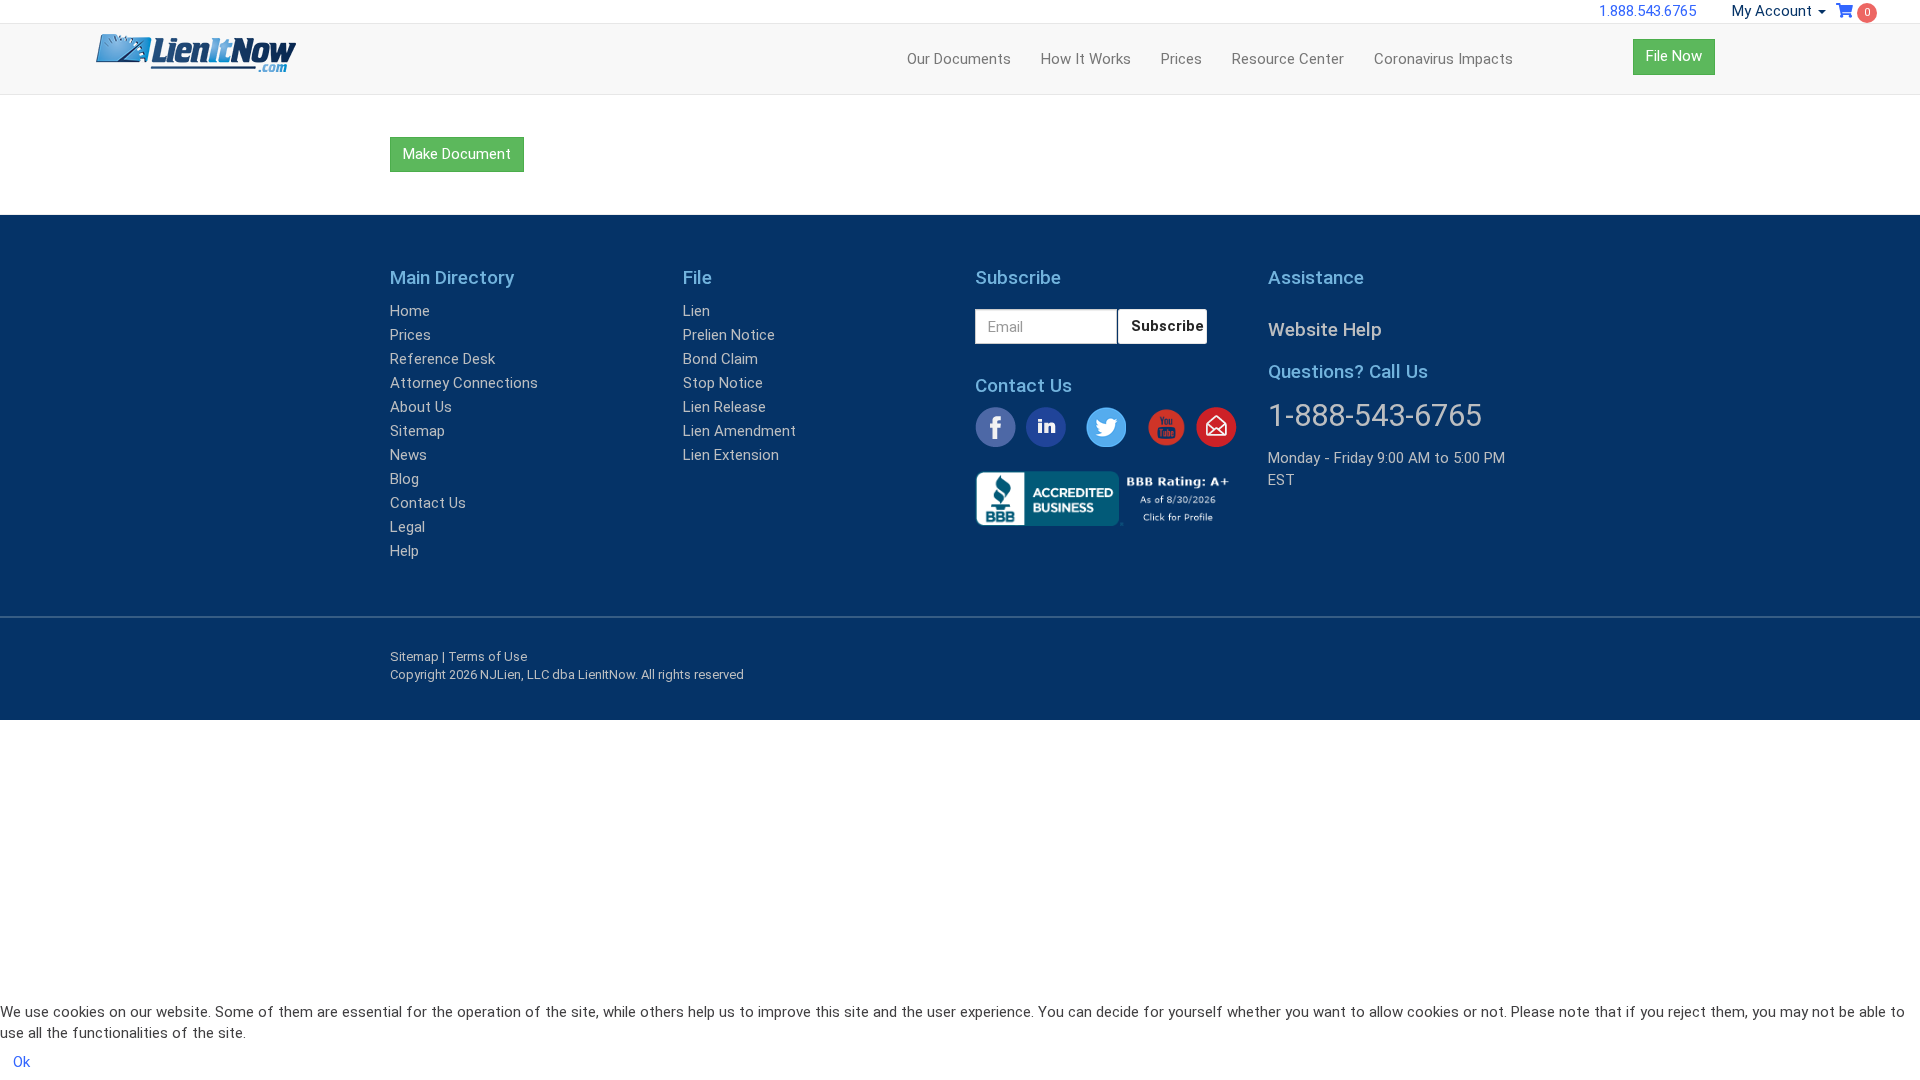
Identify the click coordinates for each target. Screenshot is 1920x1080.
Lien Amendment (739, 431)
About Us (421, 407)
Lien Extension (731, 455)
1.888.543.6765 (1647, 11)
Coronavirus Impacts (1443, 59)
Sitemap (417, 431)
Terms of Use (487, 656)
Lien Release (724, 407)
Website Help (1325, 329)
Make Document (457, 154)
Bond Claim (720, 359)
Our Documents (959, 59)
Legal (407, 527)
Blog (404, 479)
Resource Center (1288, 59)
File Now (1674, 56)
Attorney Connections (464, 383)
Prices (1181, 59)
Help (404, 551)
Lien (696, 311)
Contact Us (428, 503)
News (408, 455)
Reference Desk (442, 359)
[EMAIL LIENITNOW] (1216, 426)
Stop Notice (723, 383)
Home (410, 311)
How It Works (1086, 59)
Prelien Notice (729, 335)
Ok (21, 1062)
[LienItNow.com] (196, 59)
